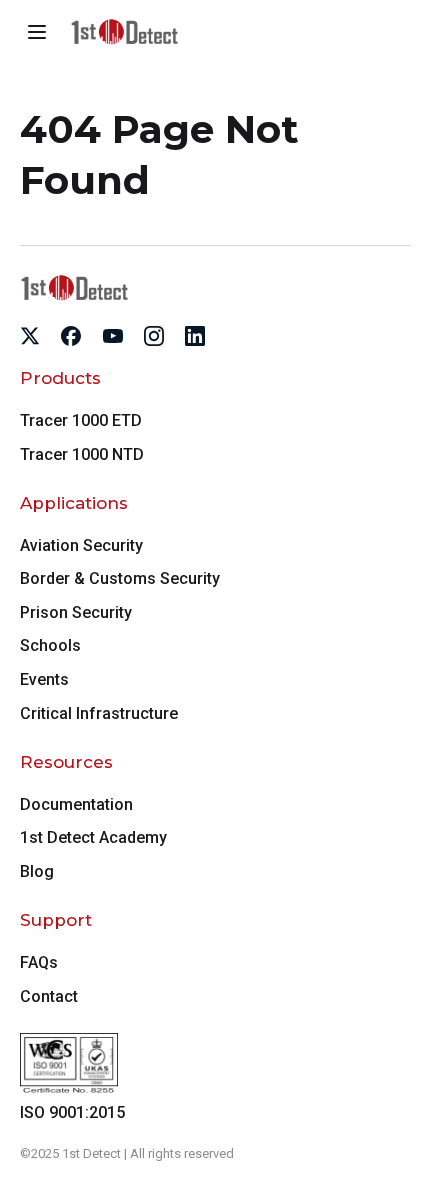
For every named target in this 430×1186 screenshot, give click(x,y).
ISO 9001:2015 (72, 1112)
